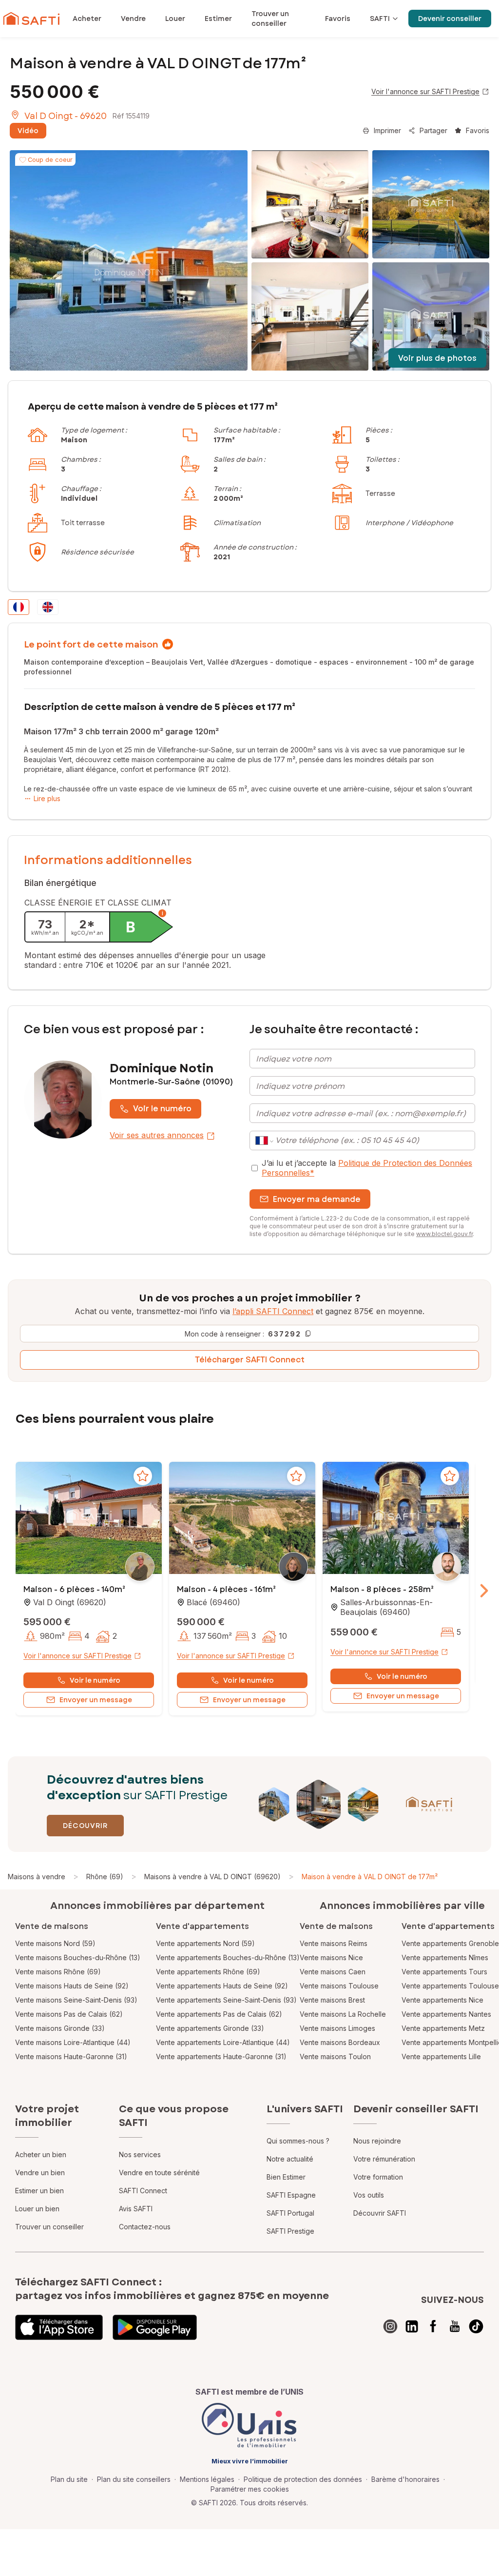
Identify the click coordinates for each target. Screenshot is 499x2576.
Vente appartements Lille (441, 2056)
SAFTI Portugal (290, 2213)
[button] (89, 1519)
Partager (433, 130)
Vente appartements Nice (442, 2000)
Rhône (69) (105, 1877)
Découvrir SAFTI (380, 2213)
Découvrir (85, 1826)
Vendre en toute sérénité (159, 2173)
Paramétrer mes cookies (250, 2489)
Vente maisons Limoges (337, 2028)
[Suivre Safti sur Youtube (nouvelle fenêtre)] (455, 2326)
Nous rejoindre (377, 2141)
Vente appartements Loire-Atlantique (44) (223, 2042)
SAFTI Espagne (291, 2195)
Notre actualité (290, 2159)
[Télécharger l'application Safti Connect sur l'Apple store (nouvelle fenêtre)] (59, 2327)
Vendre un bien (40, 2173)
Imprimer (387, 130)
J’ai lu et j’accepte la (367, 1168)
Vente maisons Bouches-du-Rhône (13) (78, 1957)
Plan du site (69, 2479)
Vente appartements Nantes (446, 2014)
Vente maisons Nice (331, 1957)
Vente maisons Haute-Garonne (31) (71, 2056)
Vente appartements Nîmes (445, 1957)
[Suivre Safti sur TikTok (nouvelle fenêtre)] (476, 2326)
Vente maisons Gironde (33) (60, 2028)
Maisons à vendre (37, 1877)
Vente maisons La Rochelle (343, 2014)
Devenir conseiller (450, 19)
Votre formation (378, 2177)
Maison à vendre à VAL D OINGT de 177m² (370, 1877)
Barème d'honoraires (405, 2479)
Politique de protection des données (303, 2479)
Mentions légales (207, 2479)
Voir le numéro (162, 1109)
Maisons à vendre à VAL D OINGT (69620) (212, 1877)
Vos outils (369, 2195)
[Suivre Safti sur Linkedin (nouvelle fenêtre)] (412, 2326)
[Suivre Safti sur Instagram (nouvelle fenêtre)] (390, 2326)
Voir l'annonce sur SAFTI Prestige (425, 91)
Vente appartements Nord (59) (205, 1943)
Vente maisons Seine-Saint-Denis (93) (76, 2000)
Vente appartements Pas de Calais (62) (219, 2014)
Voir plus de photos (437, 358)
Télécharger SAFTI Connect (250, 1360)
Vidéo (28, 131)
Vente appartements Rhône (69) (208, 1972)
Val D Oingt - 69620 (66, 116)
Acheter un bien (41, 2154)
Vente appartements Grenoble (450, 1943)
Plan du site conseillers (134, 2479)
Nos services (140, 2154)
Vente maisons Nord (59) (55, 1943)
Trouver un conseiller (49, 2227)
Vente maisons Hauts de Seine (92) (72, 1986)
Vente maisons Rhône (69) (58, 1972)
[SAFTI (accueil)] (31, 19)
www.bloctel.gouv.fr (444, 1234)
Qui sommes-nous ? (298, 2141)
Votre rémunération (384, 2159)
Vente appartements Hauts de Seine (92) (222, 1986)
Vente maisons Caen (333, 1972)
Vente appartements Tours (444, 1972)
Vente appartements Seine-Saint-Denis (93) (226, 2000)
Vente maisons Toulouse (339, 1986)
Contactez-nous (145, 2227)
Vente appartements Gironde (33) (210, 2028)
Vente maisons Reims (334, 1943)
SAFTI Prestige (290, 2231)
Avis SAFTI (136, 2209)
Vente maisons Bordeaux (340, 2042)
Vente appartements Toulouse (450, 1986)
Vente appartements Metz (443, 2028)
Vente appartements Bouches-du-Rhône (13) (228, 1957)
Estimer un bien (39, 2191)
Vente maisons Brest (332, 2000)
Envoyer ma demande (317, 1199)
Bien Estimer (286, 2177)
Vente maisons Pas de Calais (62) (69, 2014)
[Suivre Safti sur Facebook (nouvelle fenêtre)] (433, 2326)
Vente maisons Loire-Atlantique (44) (73, 2042)
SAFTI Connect (143, 2191)
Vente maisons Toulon (335, 2056)
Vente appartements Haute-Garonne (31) (221, 2056)
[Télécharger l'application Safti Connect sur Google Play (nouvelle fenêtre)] (155, 2327)
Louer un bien (37, 2209)
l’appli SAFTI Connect (273, 1311)
